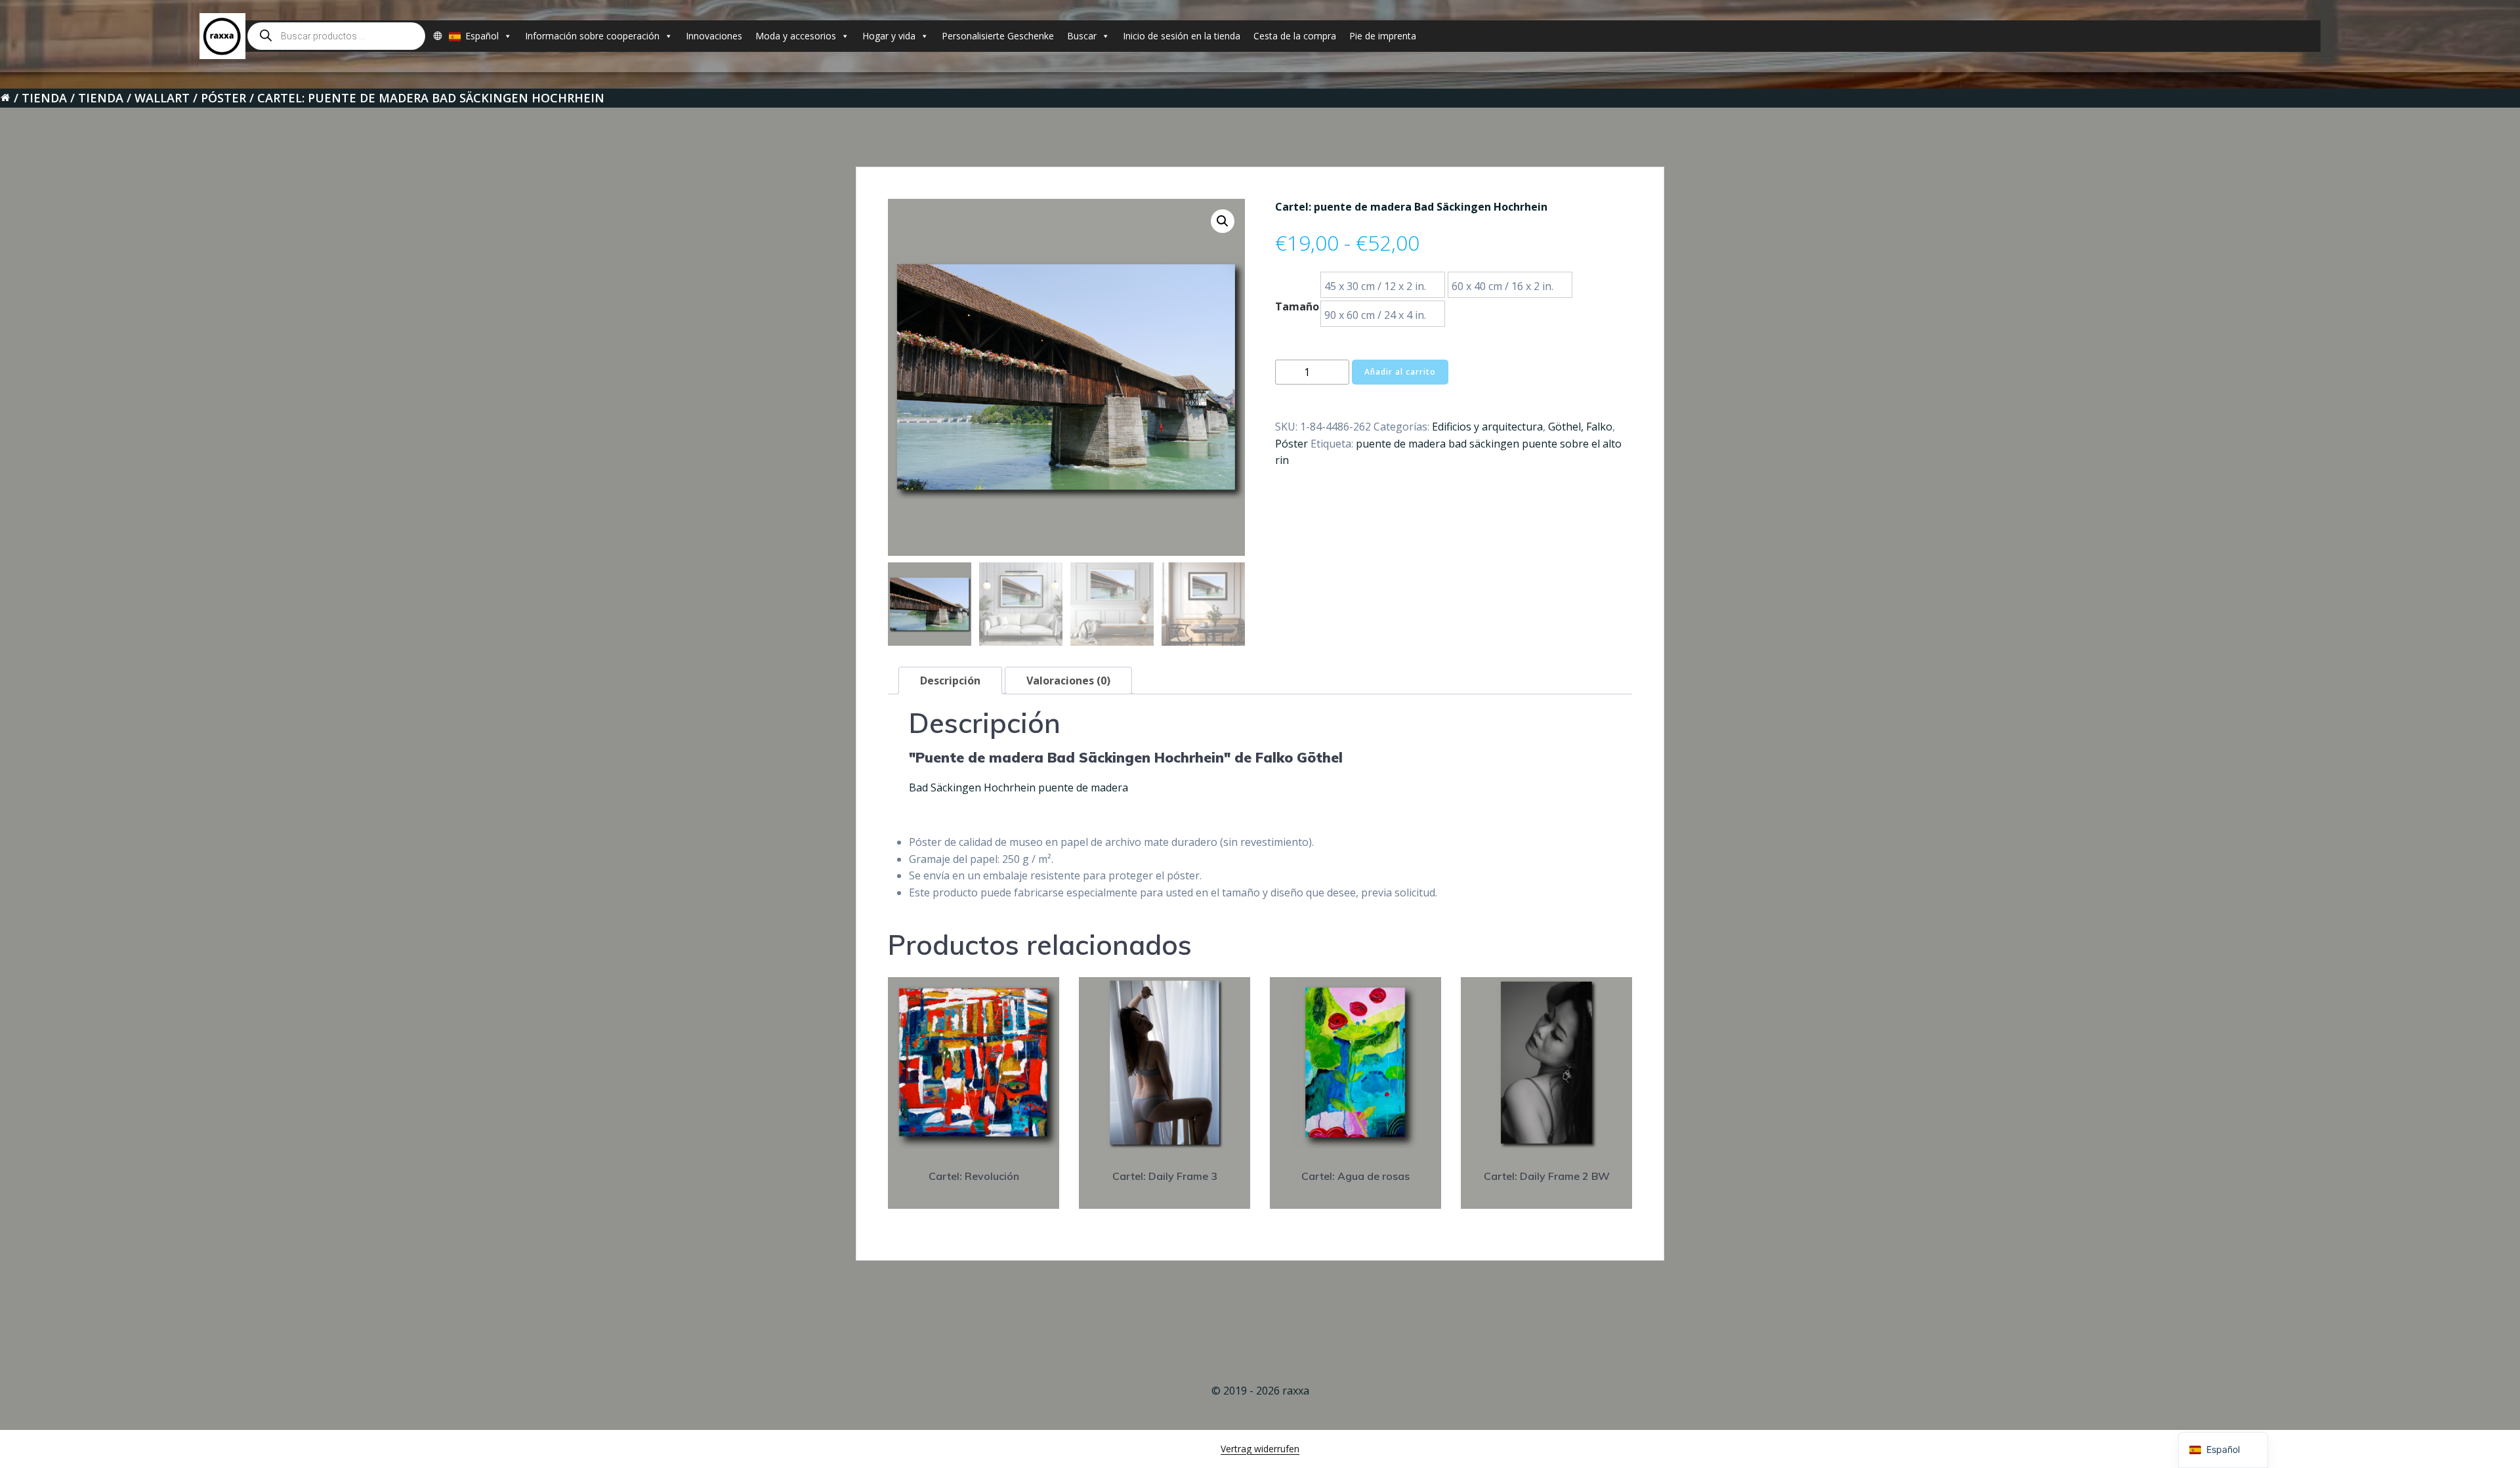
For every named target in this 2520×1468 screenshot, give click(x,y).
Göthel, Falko (1580, 427)
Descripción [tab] (950, 681)
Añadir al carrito (1400, 372)
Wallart (162, 98)
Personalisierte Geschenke (998, 36)
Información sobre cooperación (592, 36)
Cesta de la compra (1295, 36)
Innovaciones (714, 36)
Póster (223, 98)
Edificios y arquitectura (1487, 427)
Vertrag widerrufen (1260, 1449)
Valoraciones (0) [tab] (1068, 681)
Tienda (44, 98)
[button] (1223, 221)
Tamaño (1297, 306)
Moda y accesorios (796, 36)
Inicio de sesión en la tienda (1182, 36)
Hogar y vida (889, 36)
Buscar (1082, 36)
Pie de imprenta (1383, 36)
